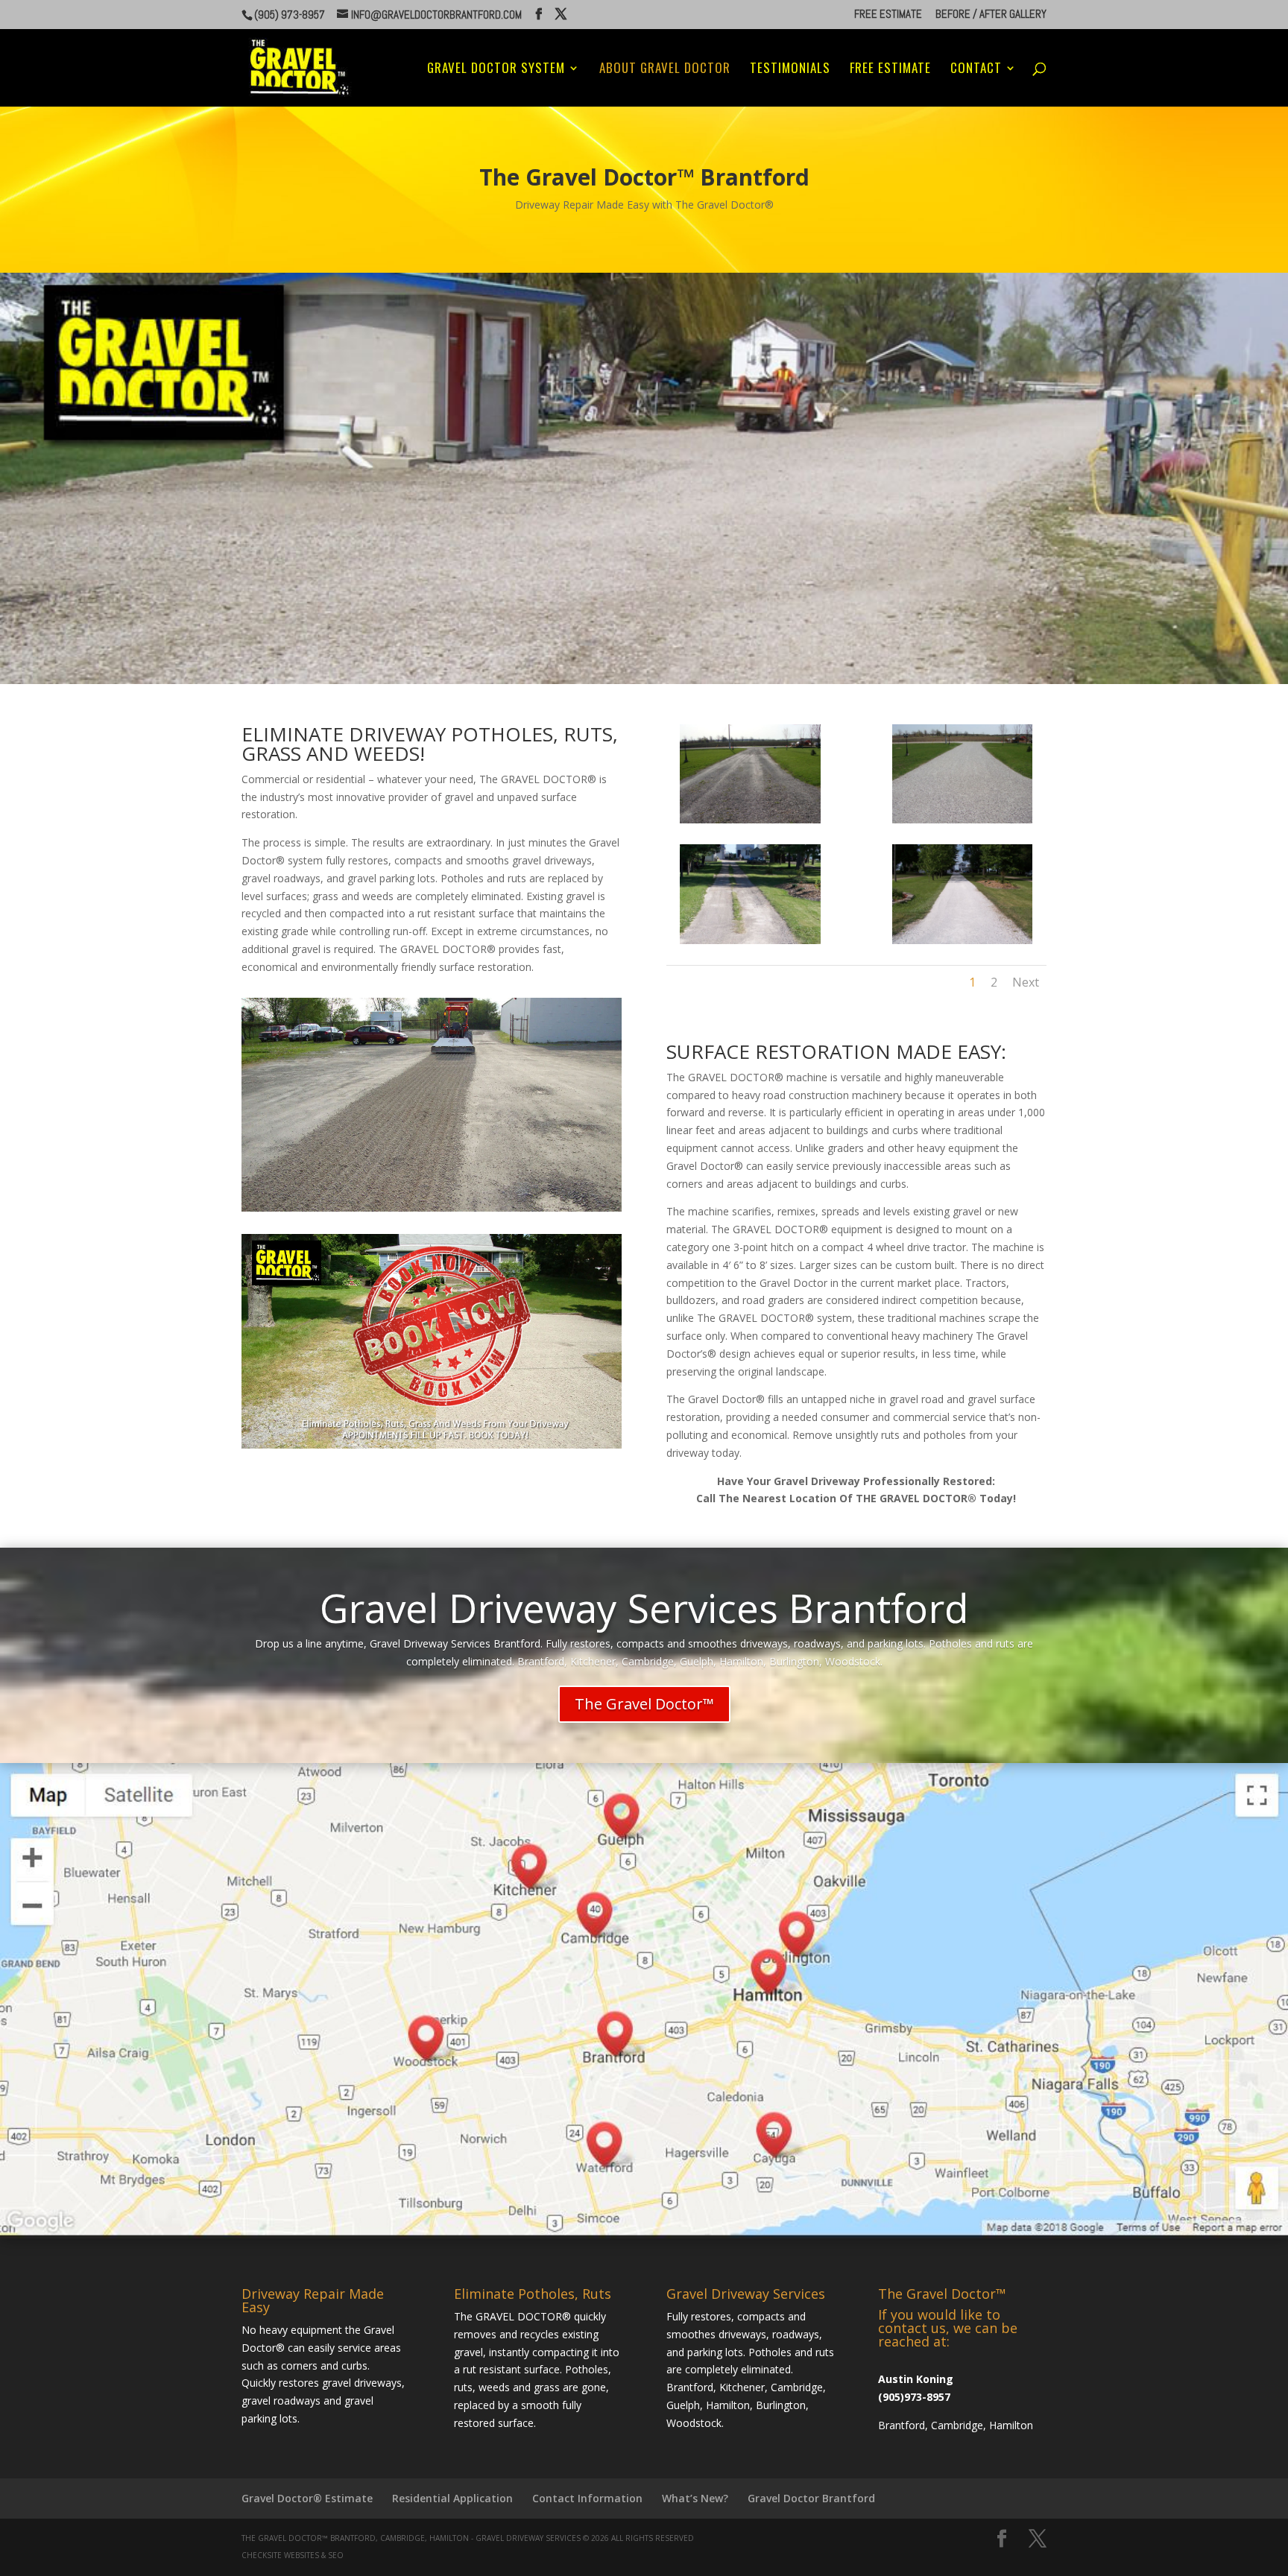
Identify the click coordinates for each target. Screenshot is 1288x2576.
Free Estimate (888, 15)
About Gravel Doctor (665, 70)
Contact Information (587, 2498)
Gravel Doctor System (496, 70)
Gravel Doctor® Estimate (307, 2498)
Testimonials (790, 70)
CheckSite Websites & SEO (293, 2555)
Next (1026, 982)
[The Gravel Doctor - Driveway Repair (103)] (962, 819)
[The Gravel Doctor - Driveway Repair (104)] (750, 940)
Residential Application (452, 2498)
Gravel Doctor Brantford (811, 2498)
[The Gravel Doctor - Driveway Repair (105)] (962, 940)
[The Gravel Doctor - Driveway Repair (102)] (750, 819)
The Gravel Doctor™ (644, 1704)
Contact (976, 70)
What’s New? (695, 2498)
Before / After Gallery (991, 15)
